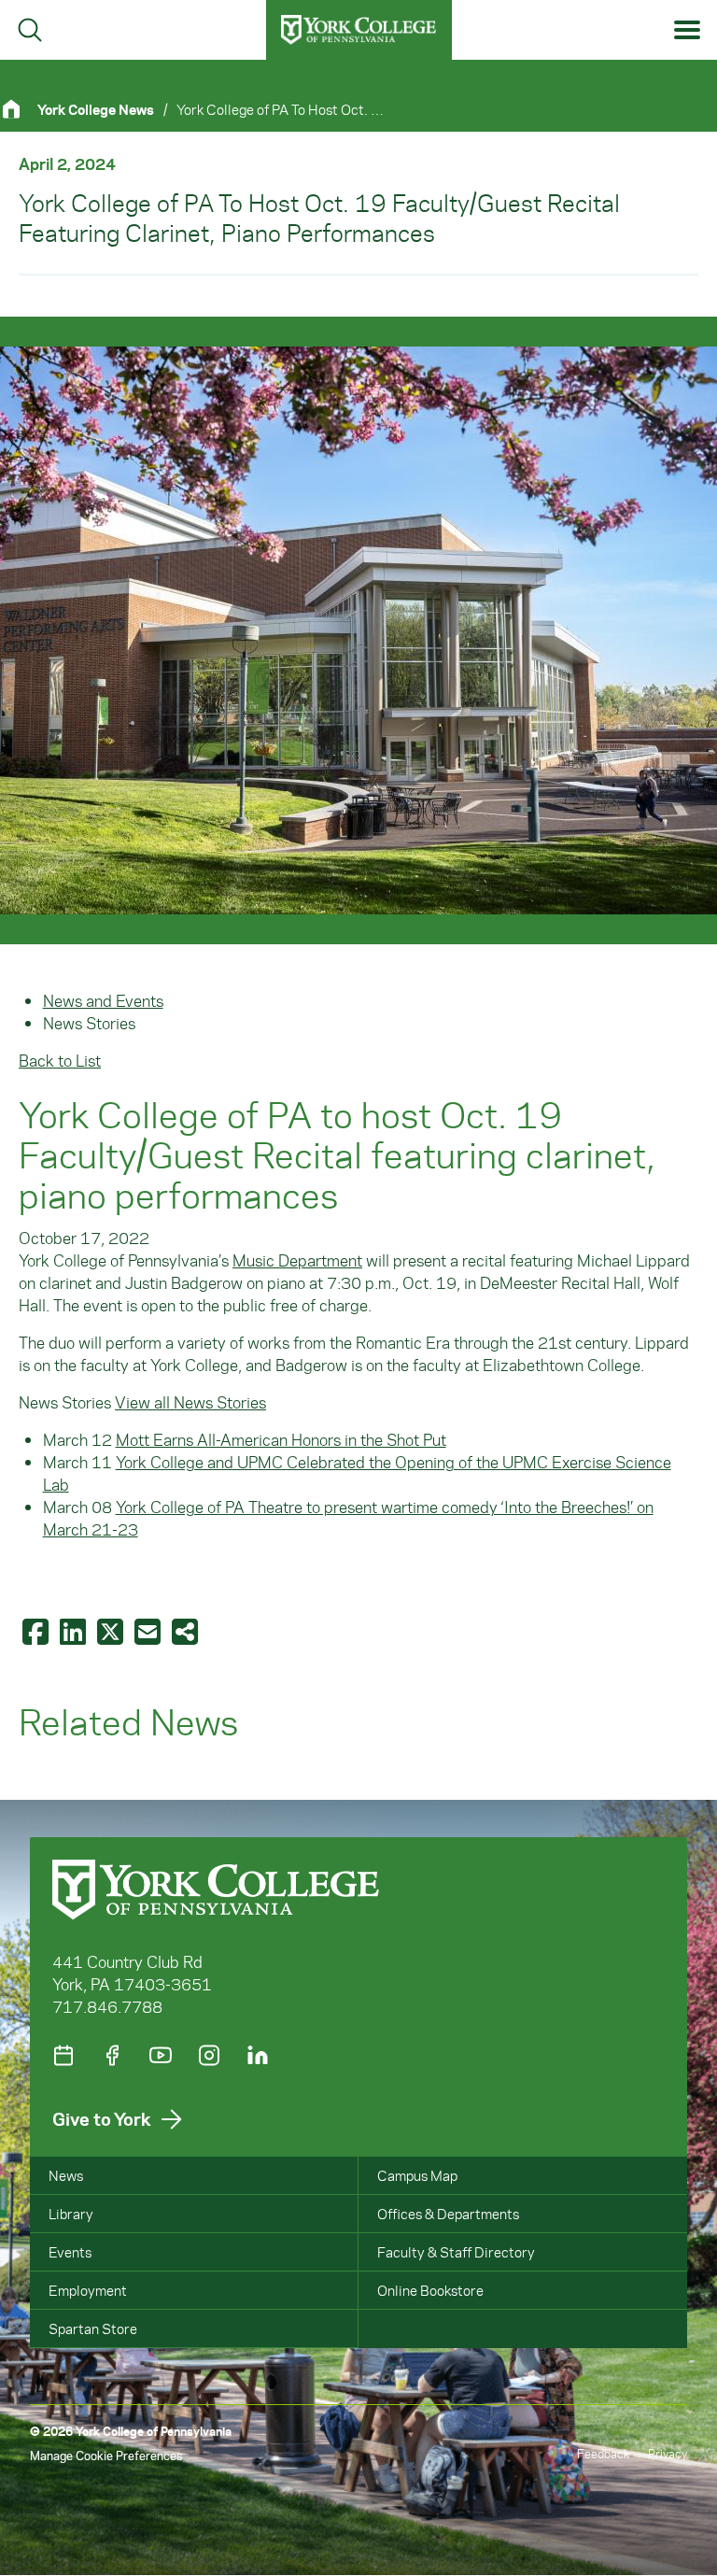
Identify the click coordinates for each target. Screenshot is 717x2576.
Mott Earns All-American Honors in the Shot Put (281, 1439)
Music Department (297, 1260)
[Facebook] (112, 2055)
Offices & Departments (448, 2214)
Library (71, 2214)
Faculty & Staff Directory (456, 2252)
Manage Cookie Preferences (106, 2455)
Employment (88, 2290)
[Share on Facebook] (37, 1631)
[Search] (30, 30)
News (66, 2175)
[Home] (19, 109)
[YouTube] (161, 2055)
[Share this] (187, 1631)
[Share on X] (112, 1631)
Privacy (668, 2453)
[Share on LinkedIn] (75, 1631)
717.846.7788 (107, 2006)
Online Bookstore (430, 2290)
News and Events (103, 1000)
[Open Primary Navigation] (688, 30)
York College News (96, 109)
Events (70, 2252)
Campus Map (417, 2175)
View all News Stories (190, 1402)
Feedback (603, 2453)
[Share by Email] (149, 1631)
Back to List (60, 1060)
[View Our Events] (63, 2055)
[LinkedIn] (258, 2055)
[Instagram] (209, 2055)
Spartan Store (93, 2328)
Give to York (102, 2119)
